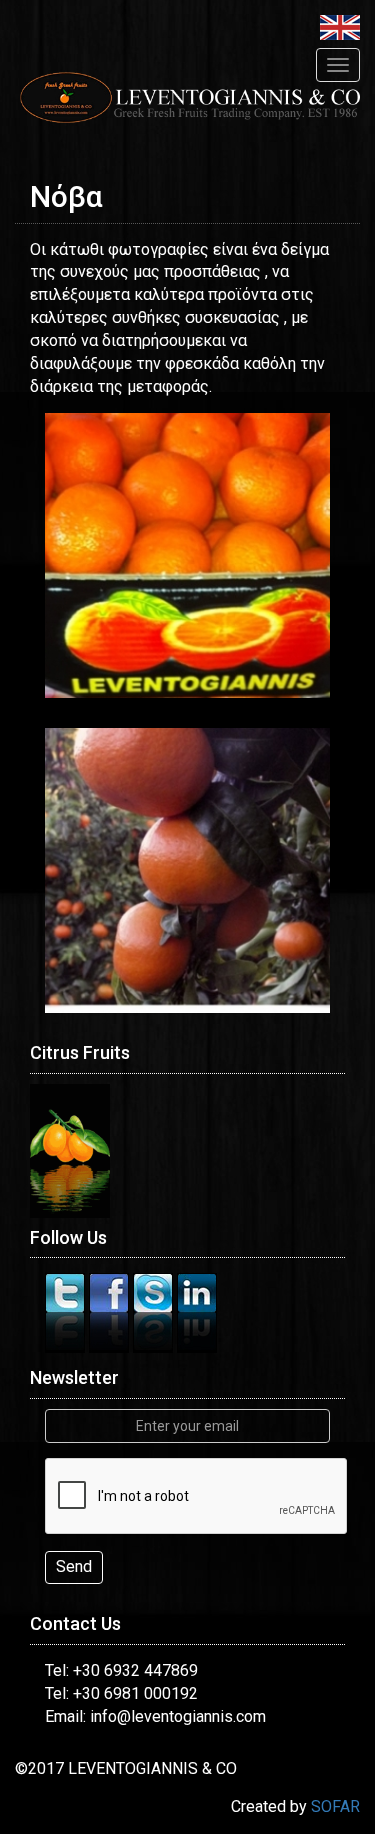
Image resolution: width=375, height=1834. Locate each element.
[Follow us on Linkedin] (197, 1312)
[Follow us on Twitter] (67, 1312)
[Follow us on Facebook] (111, 1312)
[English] (340, 26)
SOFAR (335, 1806)
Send (74, 1566)
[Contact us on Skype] (155, 1312)
